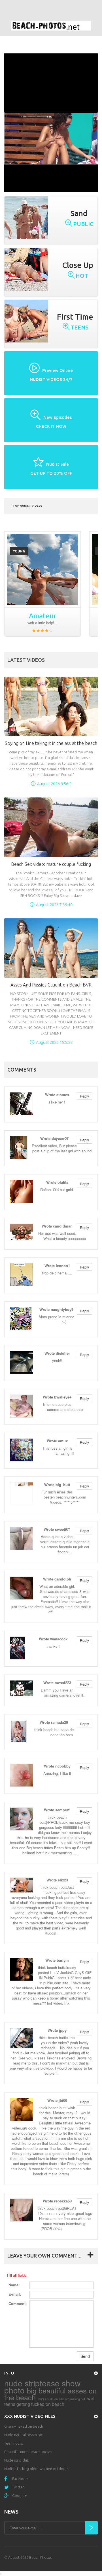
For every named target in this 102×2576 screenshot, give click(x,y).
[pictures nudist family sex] (42, 569)
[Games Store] (51, 26)
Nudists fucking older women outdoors (36, 2469)
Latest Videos (26, 660)
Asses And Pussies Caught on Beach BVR (51, 985)
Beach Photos (40, 2557)
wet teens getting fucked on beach (49, 2401)
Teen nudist (14, 2443)
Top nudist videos (28, 506)
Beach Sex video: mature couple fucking (51, 864)
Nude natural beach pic (23, 2435)
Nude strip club (17, 2460)
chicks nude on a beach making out (61, 2399)
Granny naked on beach (24, 2426)
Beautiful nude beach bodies (28, 2452)
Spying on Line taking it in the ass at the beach (51, 743)
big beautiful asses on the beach (50, 2394)
